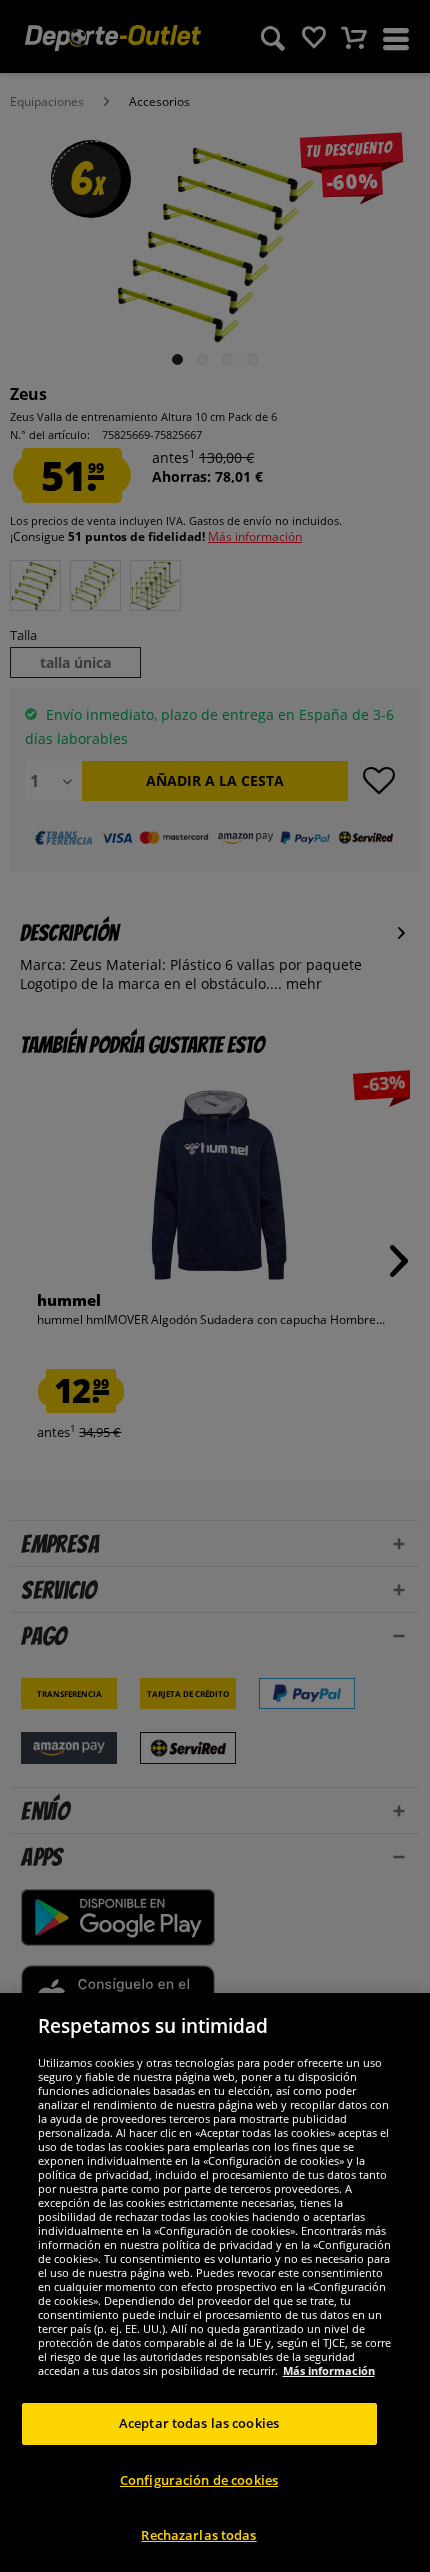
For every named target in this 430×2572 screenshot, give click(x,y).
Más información (329, 2370)
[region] (215, 2282)
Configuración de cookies (199, 2480)
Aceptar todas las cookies (199, 2423)
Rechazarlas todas (198, 2535)
